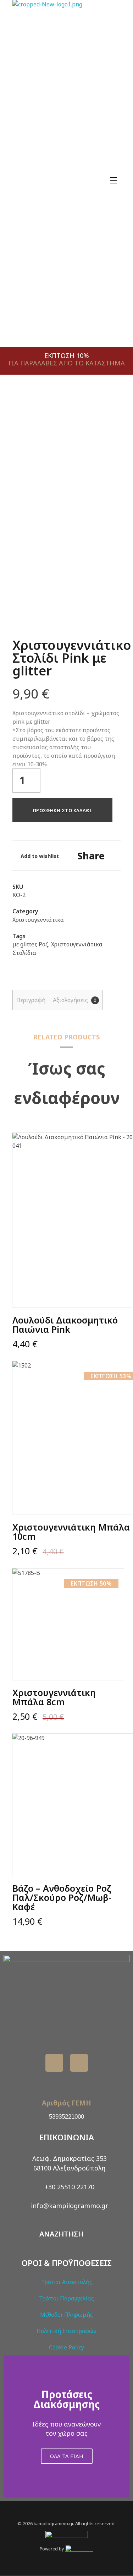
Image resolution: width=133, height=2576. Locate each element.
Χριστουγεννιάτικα (38, 920)
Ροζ (43, 944)
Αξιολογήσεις (75, 1000)
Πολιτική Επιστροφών (66, 2331)
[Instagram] (79, 2063)
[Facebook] (54, 2063)
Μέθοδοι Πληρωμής (66, 2315)
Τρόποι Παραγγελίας (66, 2298)
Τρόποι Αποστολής (67, 2282)
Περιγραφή (31, 1000)
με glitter (24, 944)
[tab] (31, 1000)
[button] (10, 2426)
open (108, 412)
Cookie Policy (66, 2347)
